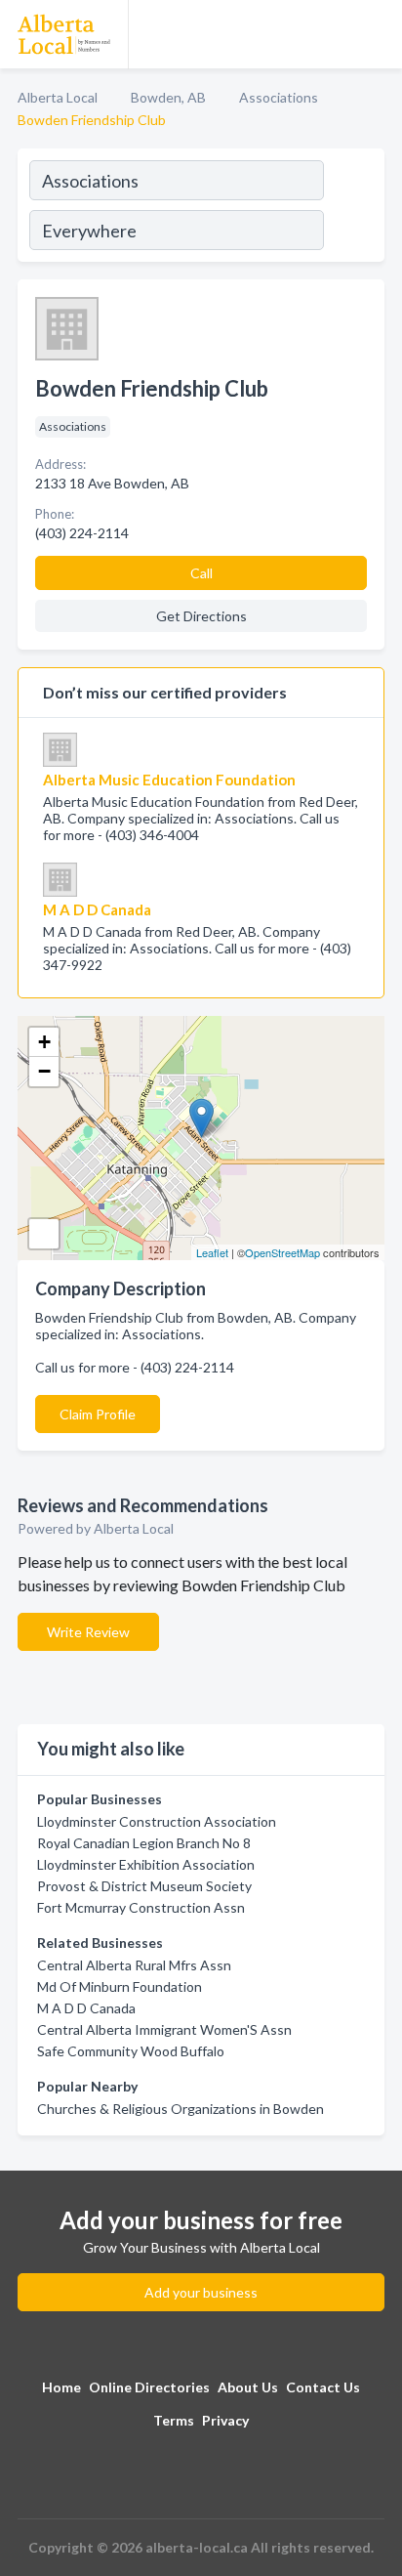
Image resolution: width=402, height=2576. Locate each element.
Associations (279, 97)
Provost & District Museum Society (144, 1886)
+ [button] (44, 1042)
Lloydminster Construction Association (157, 1821)
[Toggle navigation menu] (376, 34)
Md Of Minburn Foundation (120, 1986)
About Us (248, 2387)
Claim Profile (98, 1414)
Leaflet (212, 1252)
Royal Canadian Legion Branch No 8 (144, 1843)
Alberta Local (58, 97)
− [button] (44, 1071)
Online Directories (149, 2387)
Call (201, 573)
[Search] (353, 208)
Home (61, 2387)
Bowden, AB (168, 97)
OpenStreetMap (282, 1252)
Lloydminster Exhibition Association (146, 1864)
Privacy (225, 2420)
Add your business (201, 2292)
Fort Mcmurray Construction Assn (141, 1907)
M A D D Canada (86, 2008)
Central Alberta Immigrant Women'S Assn (164, 2029)
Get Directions (201, 616)
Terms (174, 2420)
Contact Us (323, 2387)
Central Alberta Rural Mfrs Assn (134, 1965)
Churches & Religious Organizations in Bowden (181, 2109)
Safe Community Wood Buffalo (131, 2051)
